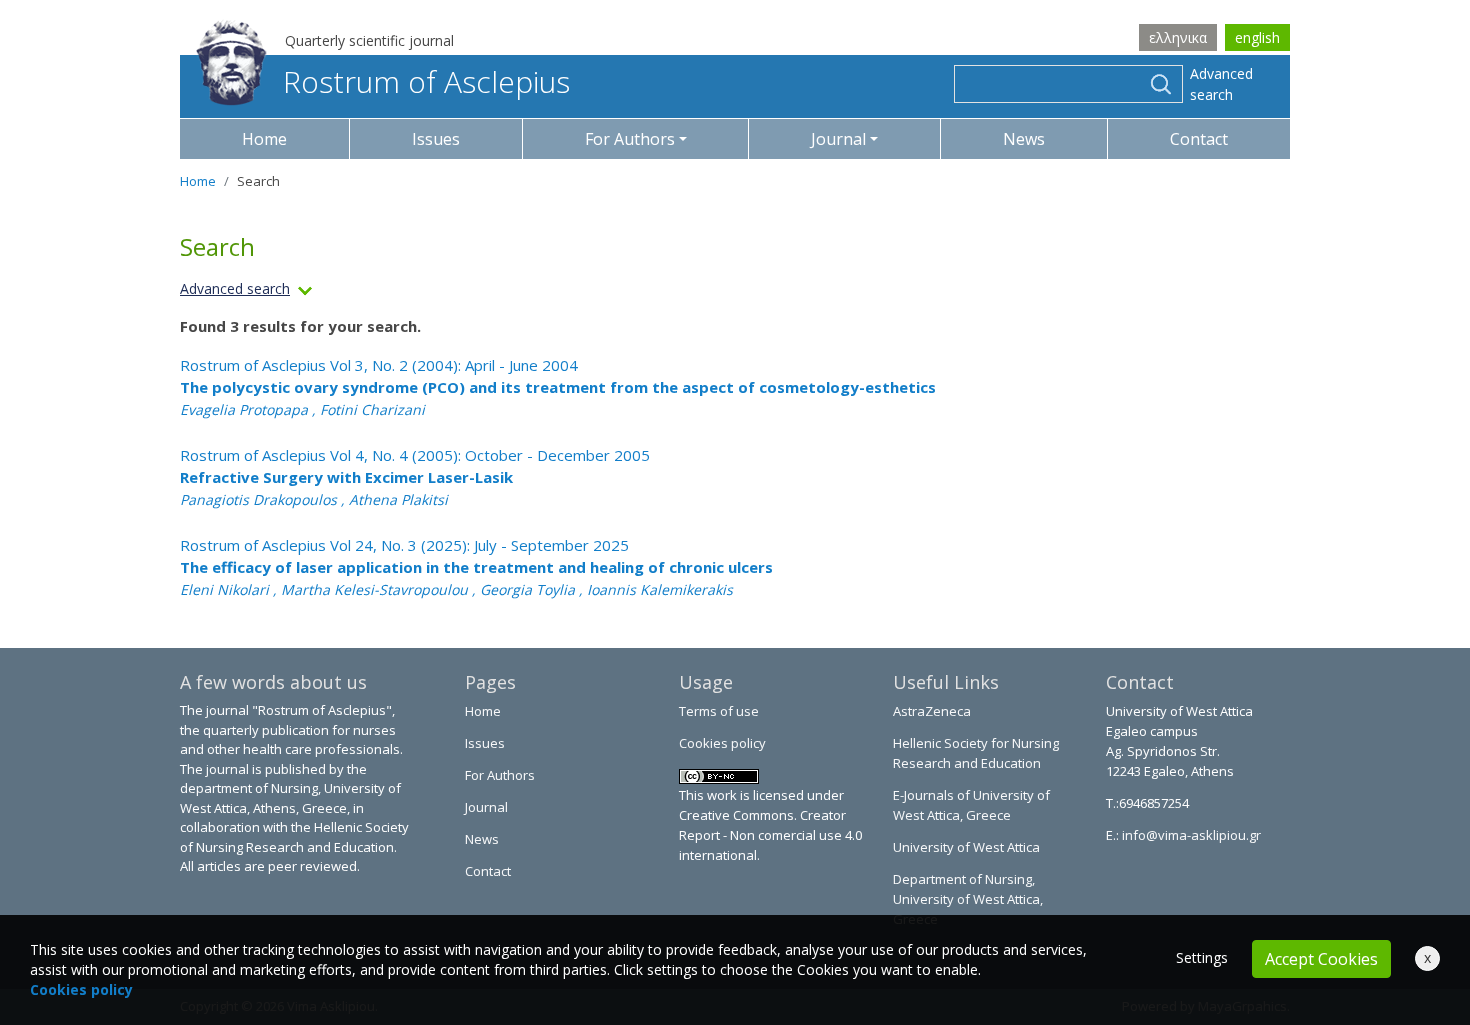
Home (264, 139)
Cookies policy (722, 743)
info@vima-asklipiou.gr (1190, 835)
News (1024, 139)
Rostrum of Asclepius (426, 81)
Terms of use (719, 711)
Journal (486, 807)
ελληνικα (1178, 37)
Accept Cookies (1321, 959)
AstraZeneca (932, 711)
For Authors (500, 775)
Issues (436, 139)
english (1257, 37)
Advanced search (1221, 84)
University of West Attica (966, 847)
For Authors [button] (630, 139)
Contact (1199, 139)
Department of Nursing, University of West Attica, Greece (968, 899)
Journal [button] (838, 139)
